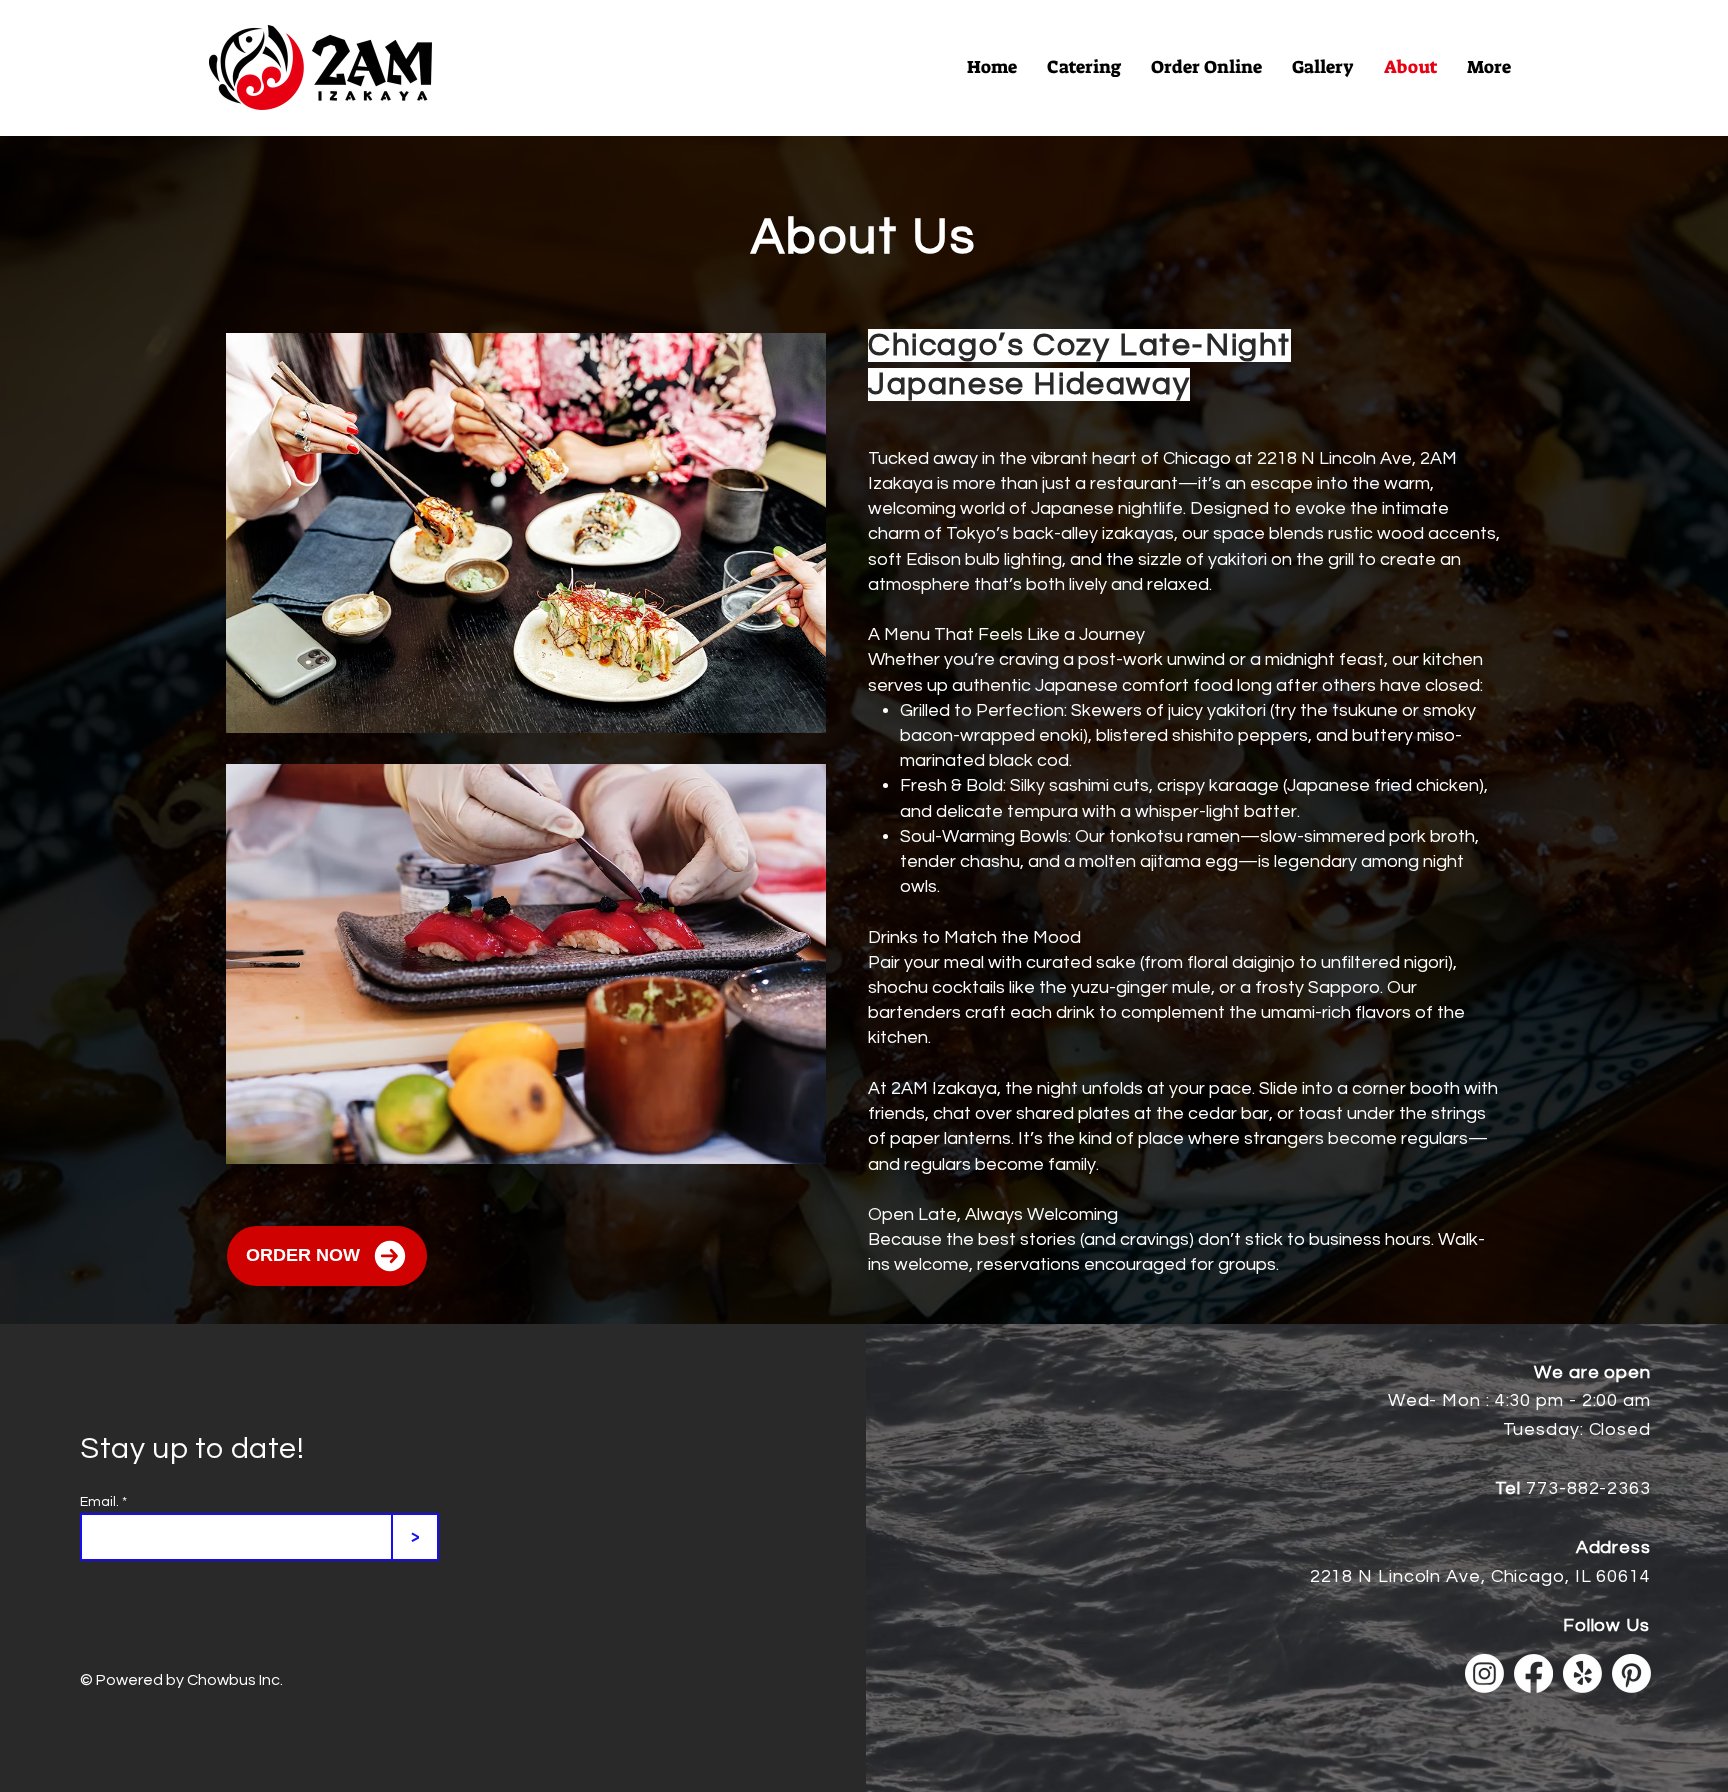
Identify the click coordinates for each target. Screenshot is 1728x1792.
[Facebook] (1533, 1673)
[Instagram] (1484, 1673)
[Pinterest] (1631, 1673)
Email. (99, 1502)
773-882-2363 (1588, 1488)
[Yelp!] (1582, 1673)
